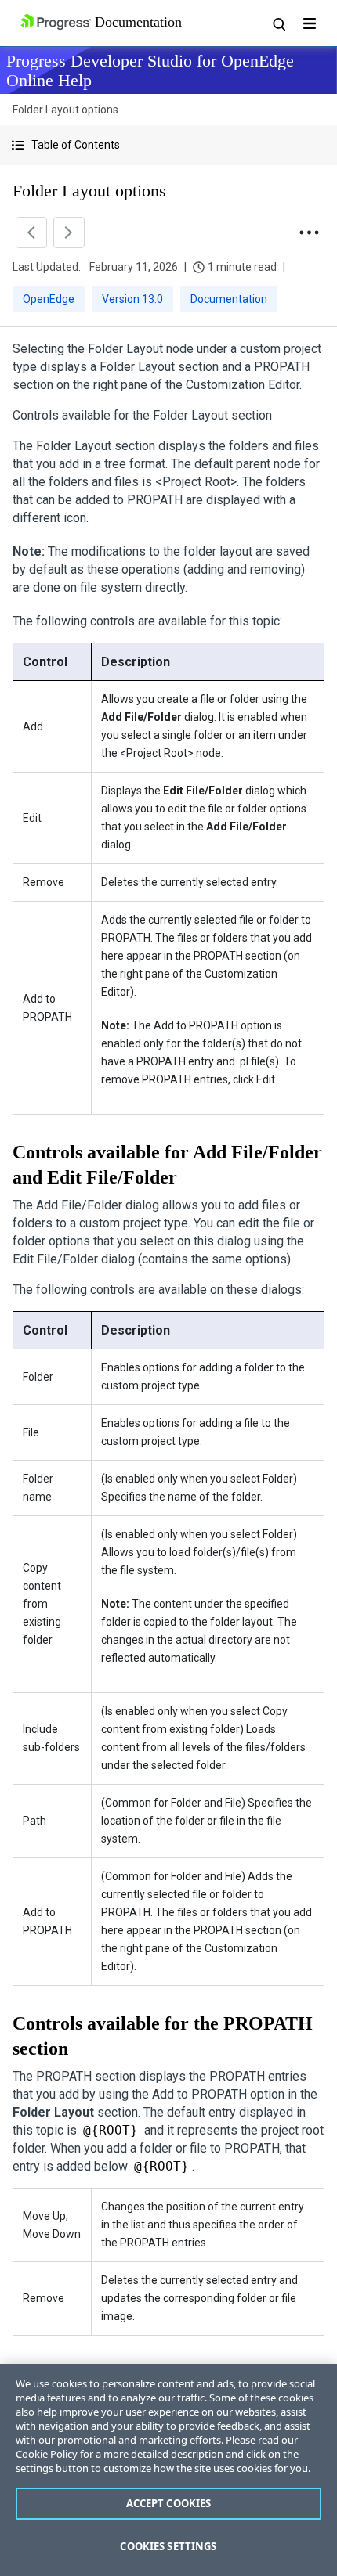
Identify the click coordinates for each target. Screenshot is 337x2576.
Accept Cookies (169, 2503)
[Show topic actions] (309, 232)
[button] (168, 145)
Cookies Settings (168, 2546)
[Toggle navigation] (310, 23)
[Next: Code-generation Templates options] (69, 232)
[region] (168, 2470)
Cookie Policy (47, 2454)
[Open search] (278, 23)
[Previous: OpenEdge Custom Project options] (31, 232)
